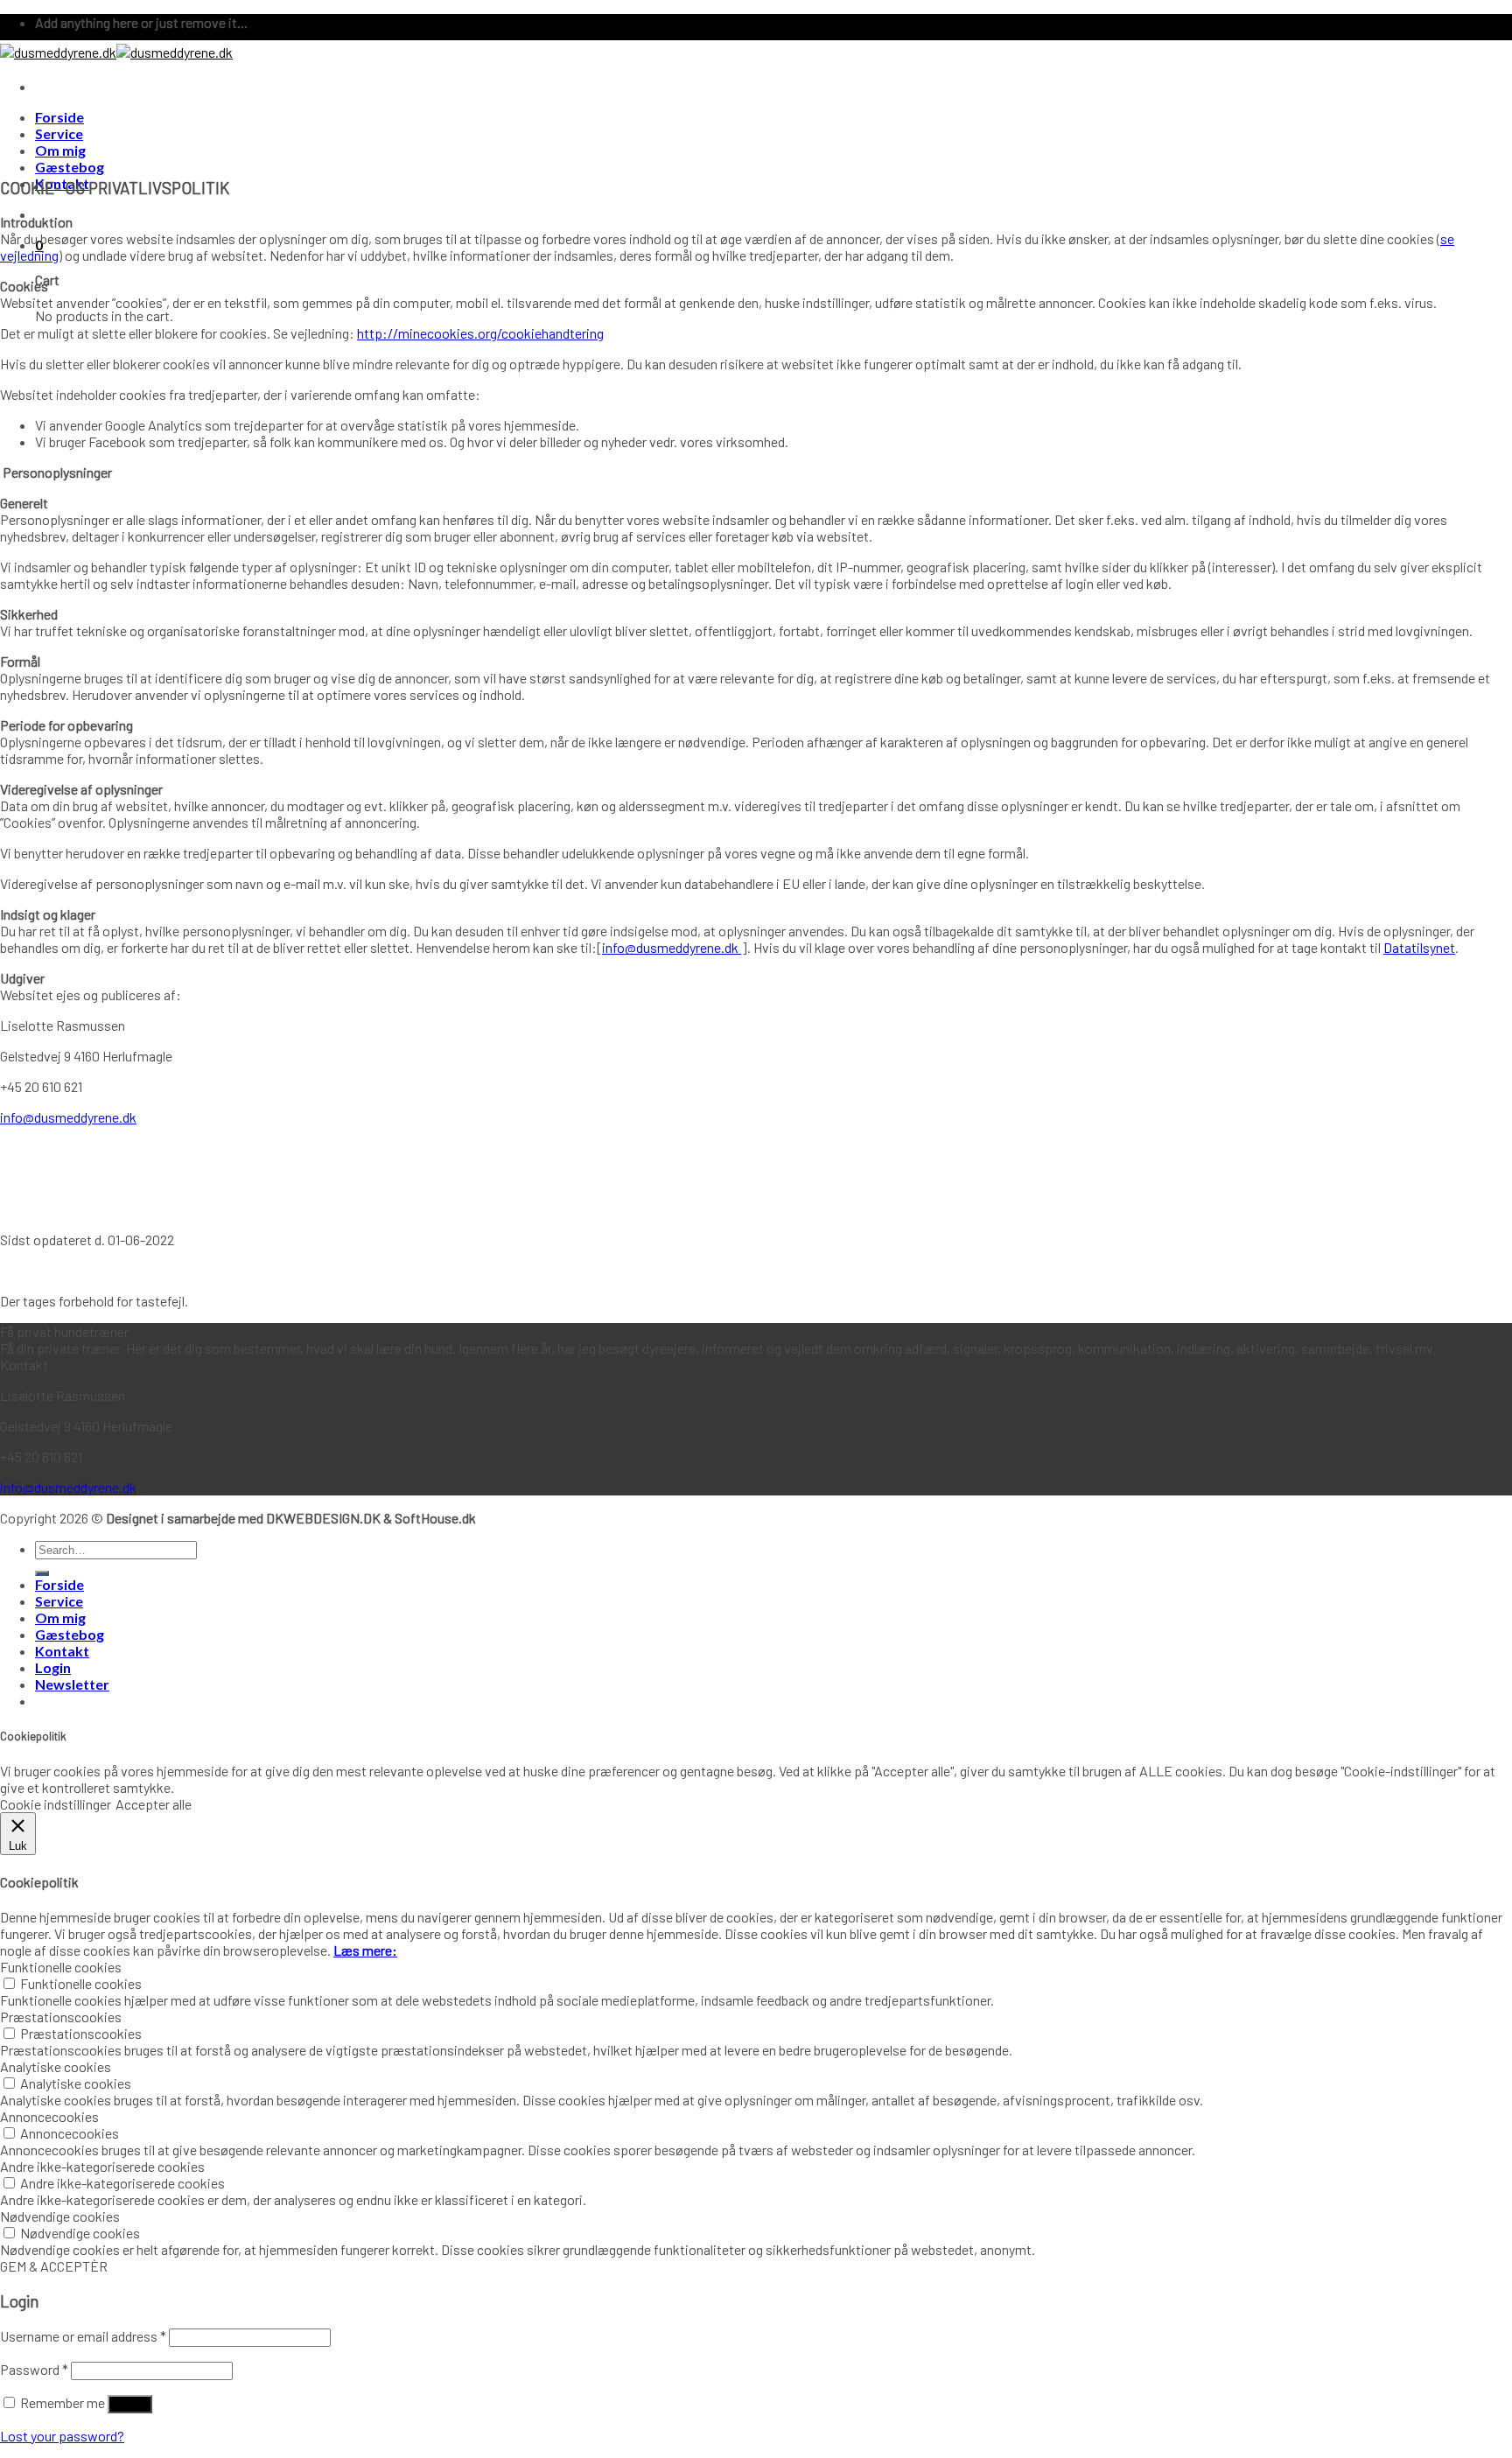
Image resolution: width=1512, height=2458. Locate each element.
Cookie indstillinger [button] (56, 1804)
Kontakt (62, 1651)
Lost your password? (62, 2436)
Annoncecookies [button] (49, 2116)
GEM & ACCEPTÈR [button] (54, 2266)
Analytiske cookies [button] (56, 2066)
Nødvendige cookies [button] (60, 2216)
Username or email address (83, 2336)
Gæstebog (70, 167)
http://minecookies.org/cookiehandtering (480, 333)
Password (34, 2369)
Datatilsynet (1419, 947)
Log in (130, 2404)
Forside (59, 117)
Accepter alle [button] (154, 1804)
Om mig (60, 150)
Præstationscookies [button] (61, 2017)
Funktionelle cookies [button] (61, 1967)
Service (59, 133)
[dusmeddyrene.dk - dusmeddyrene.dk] (116, 52)
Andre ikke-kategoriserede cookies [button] (102, 2166)
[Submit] (42, 1573)
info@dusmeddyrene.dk (672, 947)
